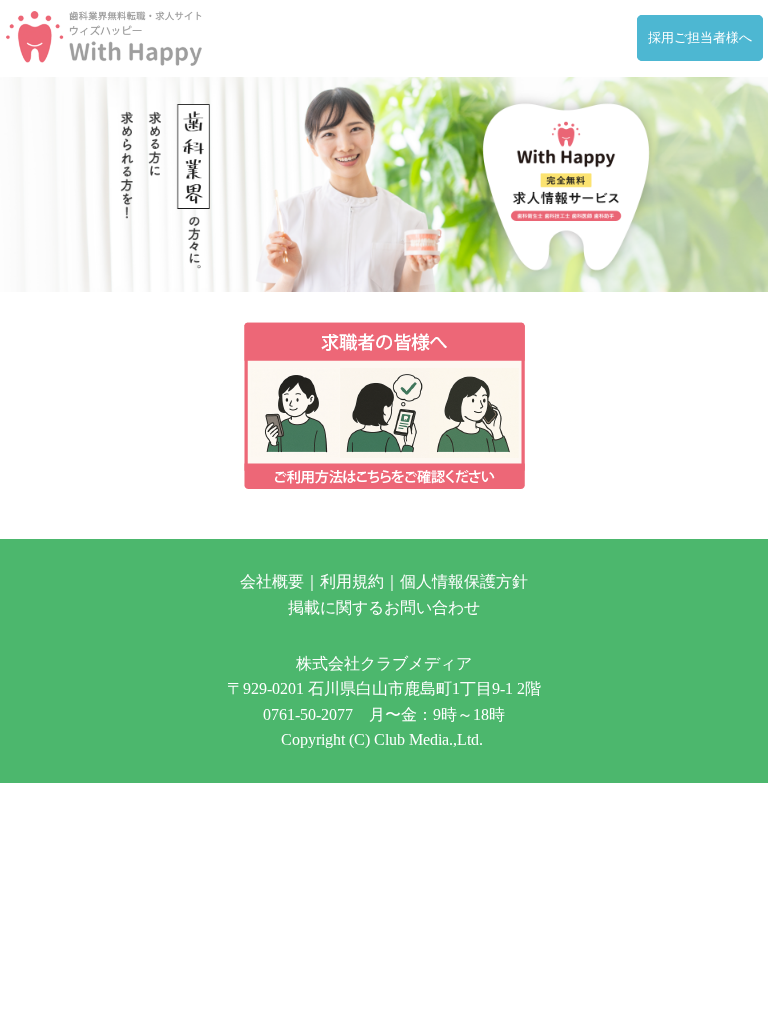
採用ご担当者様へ (700, 38)
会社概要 (272, 581)
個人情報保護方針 (464, 581)
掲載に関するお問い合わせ (384, 607)
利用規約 (352, 581)
